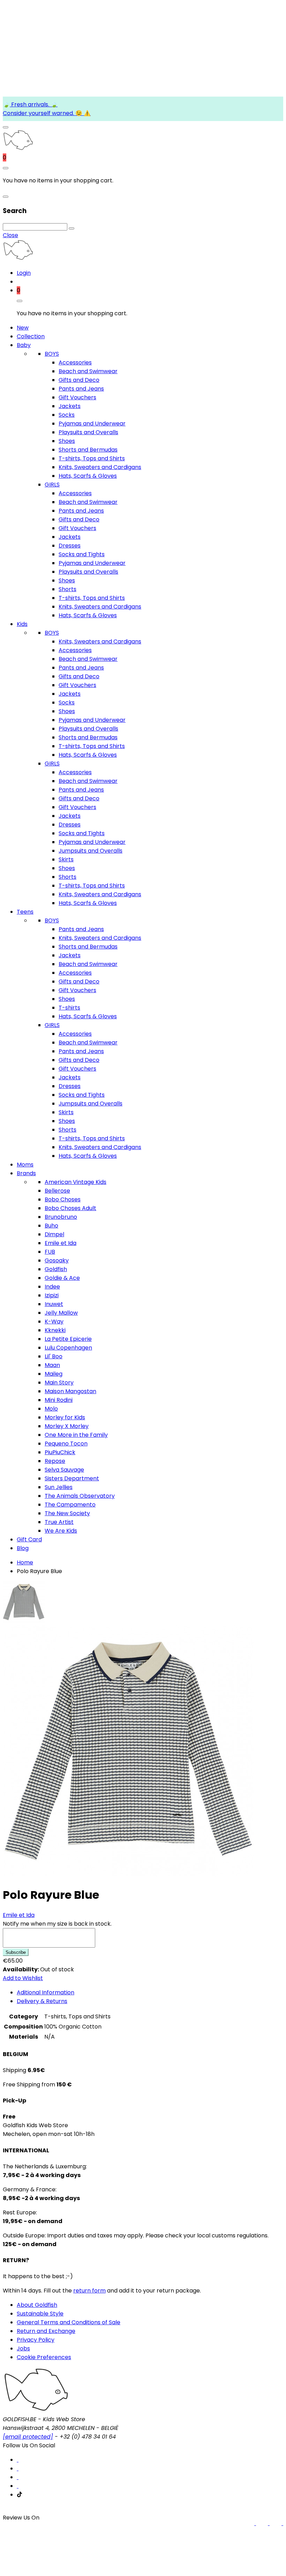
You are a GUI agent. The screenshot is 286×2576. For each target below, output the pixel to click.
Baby (24, 345)
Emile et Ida (61, 1243)
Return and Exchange (46, 2331)
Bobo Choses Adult (70, 1208)
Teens (25, 912)
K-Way (54, 1321)
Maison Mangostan (70, 1391)
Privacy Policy (36, 2340)
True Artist (59, 1522)
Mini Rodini (59, 1400)
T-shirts (69, 1008)
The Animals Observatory (80, 1496)
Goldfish (56, 1269)
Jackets (70, 406)
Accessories (75, 362)
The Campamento (70, 1505)
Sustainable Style (40, 2314)
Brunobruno (61, 1217)
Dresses (70, 546)
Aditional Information (46, 1992)
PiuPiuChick (60, 1452)
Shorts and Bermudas (88, 450)
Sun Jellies (59, 1487)
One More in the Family (76, 1435)
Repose (55, 1461)
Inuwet (54, 1304)
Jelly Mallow (61, 1313)
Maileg (54, 1374)
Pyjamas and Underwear (92, 424)
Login (24, 273)
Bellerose (57, 1191)
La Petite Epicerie (68, 1339)
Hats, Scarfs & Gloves (88, 476)
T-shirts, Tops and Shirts (92, 458)
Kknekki (55, 1330)
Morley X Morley (67, 1426)
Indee (52, 1287)
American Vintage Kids (76, 1182)
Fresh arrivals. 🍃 (34, 104)
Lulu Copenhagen (68, 1348)
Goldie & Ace (62, 1278)
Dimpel (54, 1234)
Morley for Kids (65, 1417)
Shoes (67, 441)
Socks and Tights (82, 554)
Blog (23, 1548)
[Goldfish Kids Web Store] (18, 149)
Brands (26, 1173)
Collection (31, 336)
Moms (25, 1165)
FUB (50, 1252)
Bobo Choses (63, 1199)
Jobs (23, 2348)
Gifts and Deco (79, 380)
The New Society (67, 1513)
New (23, 328)
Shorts (67, 589)
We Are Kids (61, 1531)
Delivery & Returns (42, 2001)
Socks (67, 415)
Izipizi (52, 1295)
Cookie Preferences (44, 2357)
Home (25, 1562)
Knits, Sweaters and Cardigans (100, 467)
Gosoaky (57, 1260)
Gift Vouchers (77, 397)
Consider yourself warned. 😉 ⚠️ (47, 113)
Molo (51, 1409)
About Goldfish (37, 2305)
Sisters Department (72, 1478)
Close (10, 235)
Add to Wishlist (23, 1978)
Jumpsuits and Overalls (91, 851)
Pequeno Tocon (66, 1444)
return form (89, 2291)
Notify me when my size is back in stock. (57, 1924)
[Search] (71, 228)
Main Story (59, 1383)
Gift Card (29, 1539)
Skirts (66, 859)
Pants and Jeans (81, 389)
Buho (51, 1226)
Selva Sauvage (64, 1470)
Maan (52, 1365)
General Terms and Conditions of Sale (69, 2322)
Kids (22, 624)
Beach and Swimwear (88, 371)
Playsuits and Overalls (88, 432)
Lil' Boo (54, 1356)
